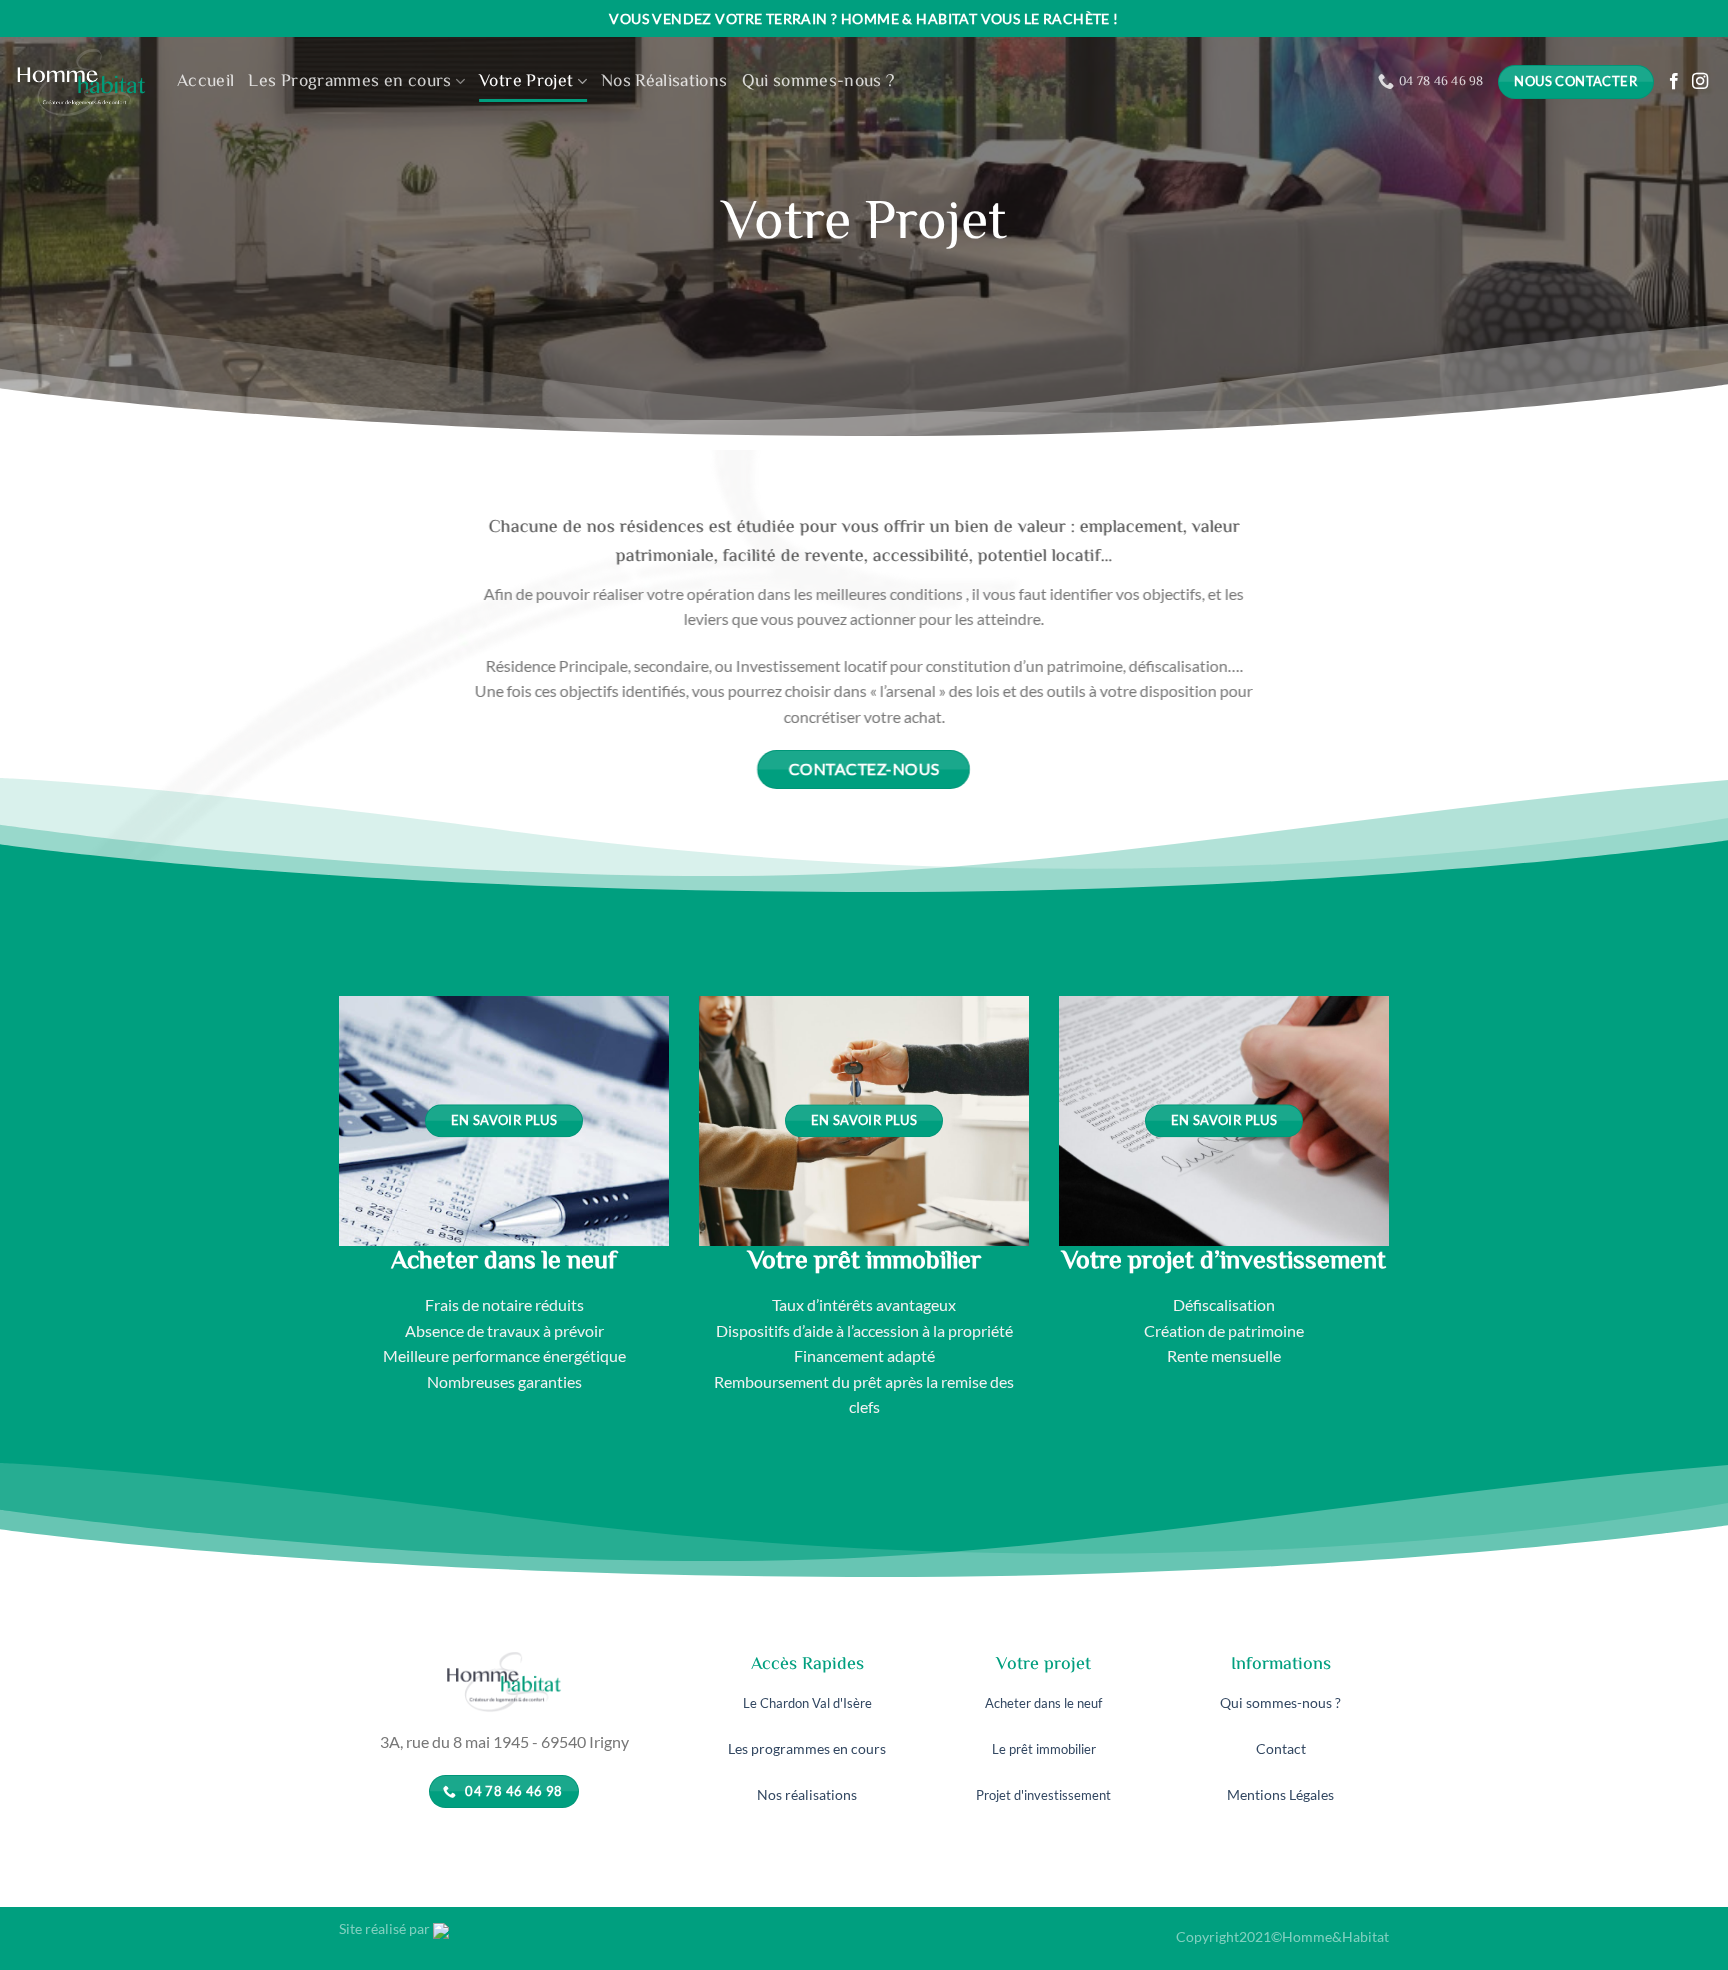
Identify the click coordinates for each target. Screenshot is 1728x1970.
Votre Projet (526, 82)
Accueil (205, 82)
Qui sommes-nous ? (818, 82)
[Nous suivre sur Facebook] (1674, 82)
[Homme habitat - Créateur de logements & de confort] (81, 82)
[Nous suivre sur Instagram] (1700, 82)
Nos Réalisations (664, 82)
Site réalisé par (386, 1928)
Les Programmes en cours (349, 82)
